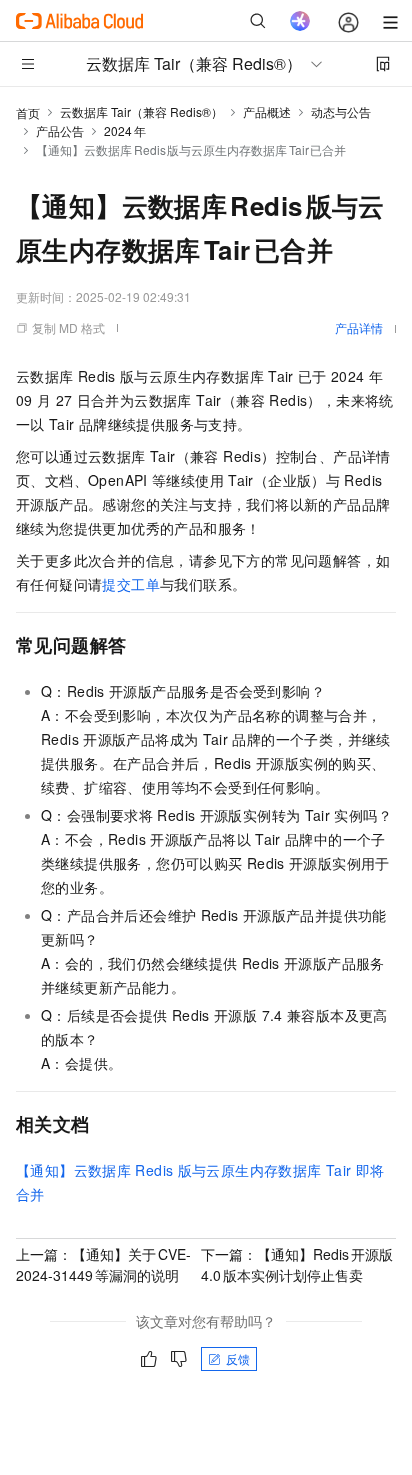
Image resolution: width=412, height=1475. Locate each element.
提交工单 (131, 584)
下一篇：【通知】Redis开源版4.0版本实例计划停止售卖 (297, 1264)
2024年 (125, 130)
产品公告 (60, 130)
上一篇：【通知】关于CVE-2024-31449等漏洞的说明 (103, 1264)
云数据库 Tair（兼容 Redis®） (141, 111)
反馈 (238, 1358)
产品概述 (267, 111)
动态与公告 (341, 111)
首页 (28, 112)
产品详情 (359, 327)
